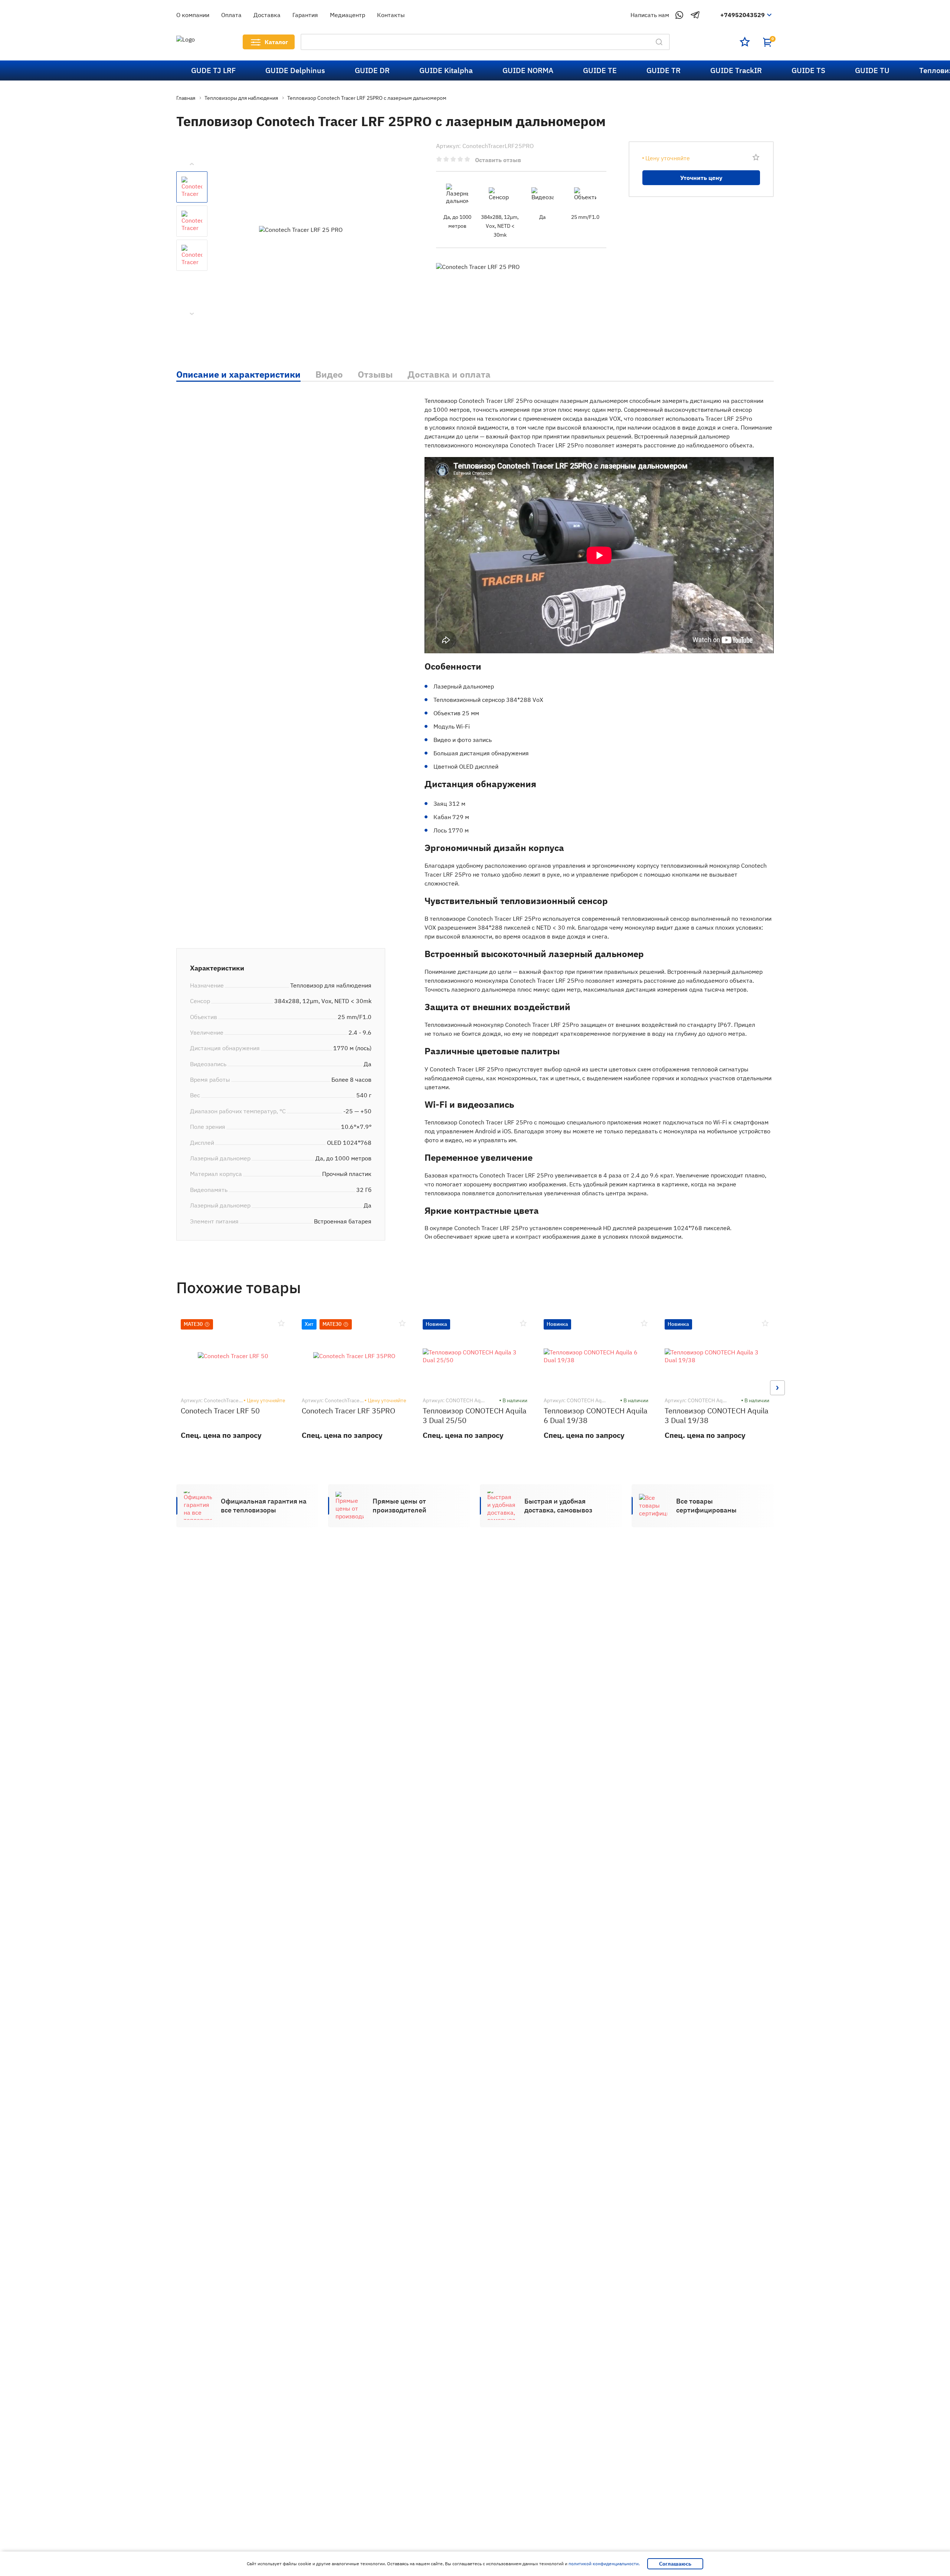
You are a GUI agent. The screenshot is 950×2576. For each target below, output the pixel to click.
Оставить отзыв (498, 160)
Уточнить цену (701, 178)
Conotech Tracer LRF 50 (220, 1411)
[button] (173, 1388)
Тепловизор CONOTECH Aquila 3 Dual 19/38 (717, 1415)
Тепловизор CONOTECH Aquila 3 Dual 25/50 (475, 1415)
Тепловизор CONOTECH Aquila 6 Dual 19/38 (596, 1415)
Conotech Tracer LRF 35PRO (348, 1411)
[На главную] (200, 42)
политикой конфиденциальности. (604, 2564)
